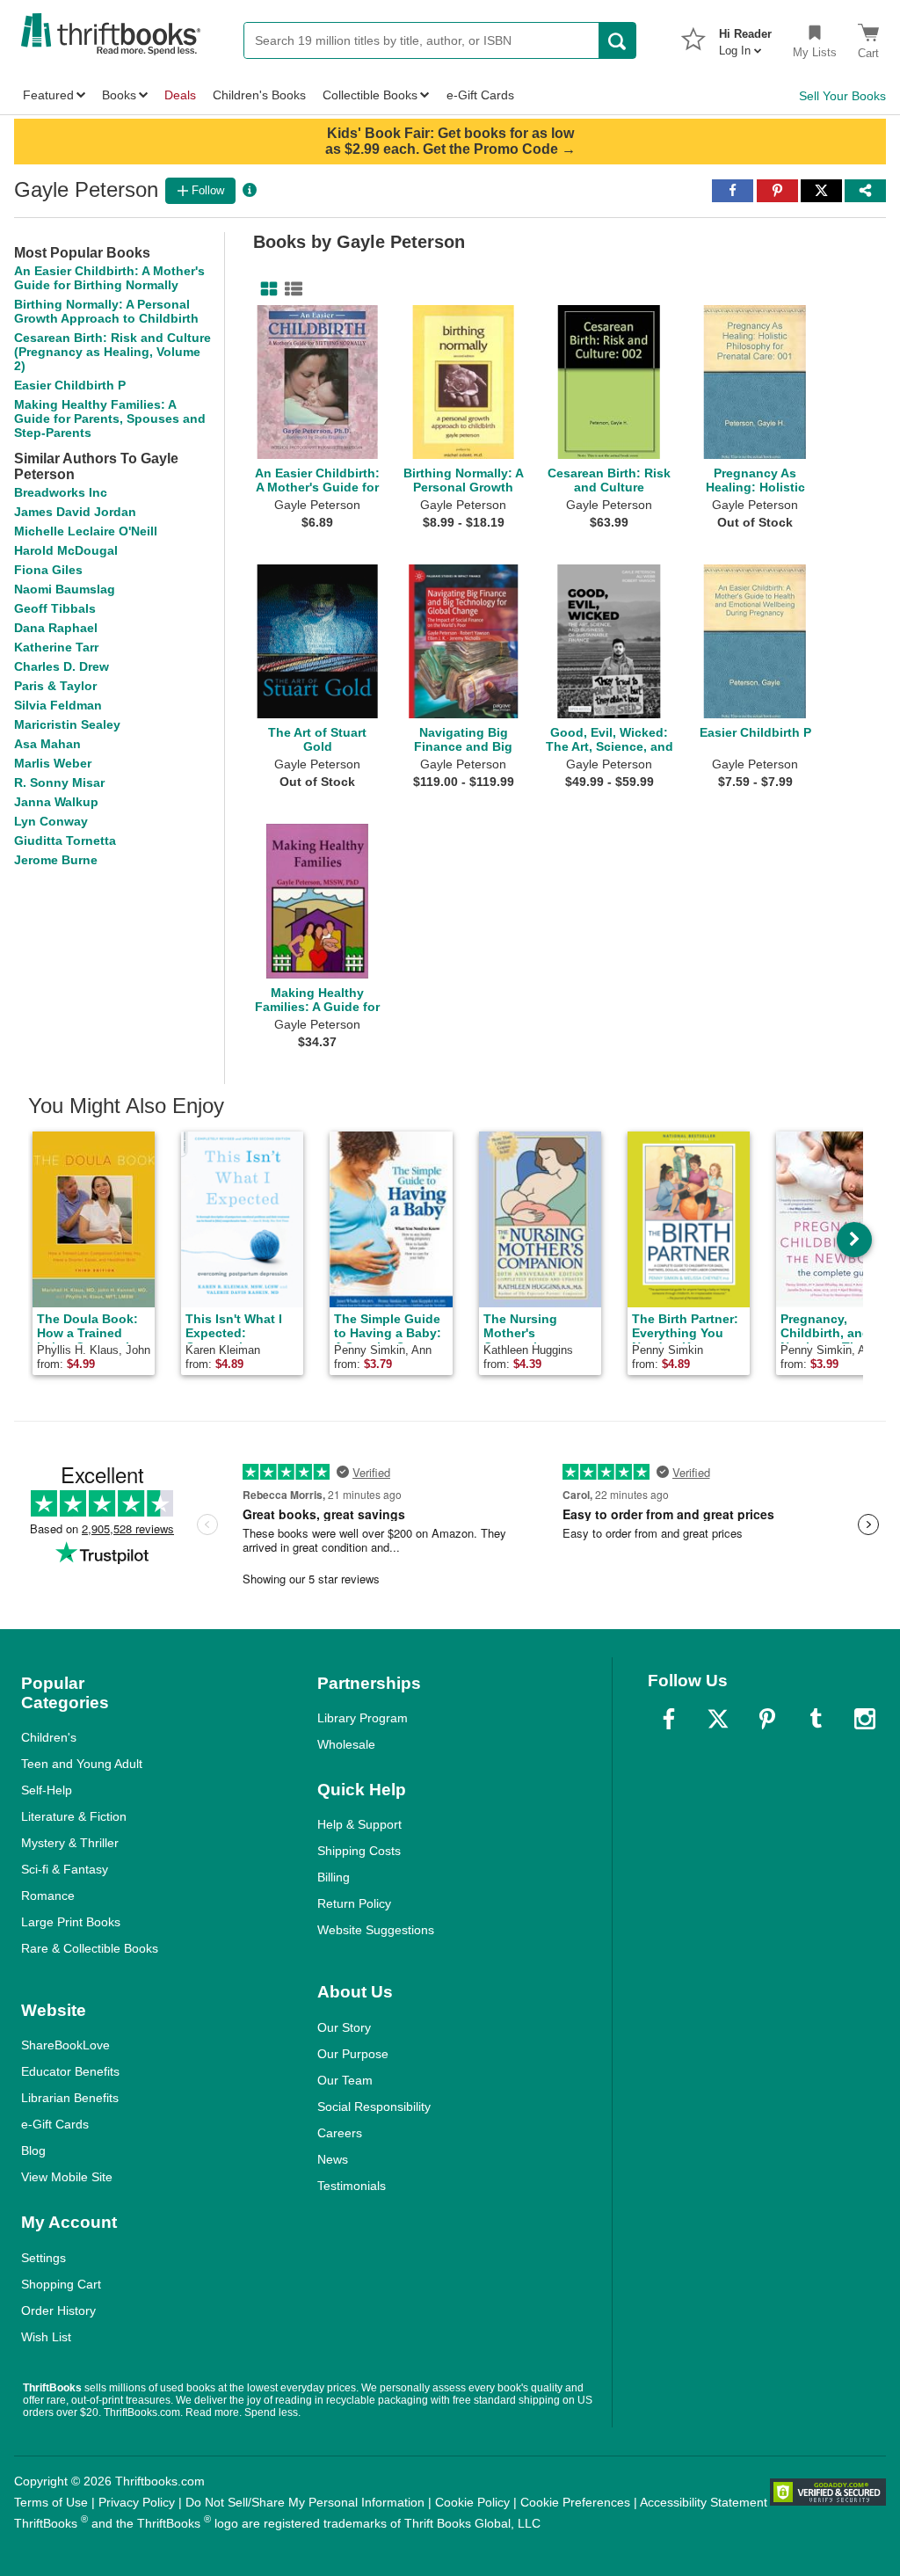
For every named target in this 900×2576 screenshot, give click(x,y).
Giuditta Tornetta (65, 840)
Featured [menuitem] (48, 95)
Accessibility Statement (704, 2502)
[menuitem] (745, 37)
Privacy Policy (137, 2502)
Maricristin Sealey (67, 724)
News (333, 2159)
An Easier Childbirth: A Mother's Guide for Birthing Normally (109, 278)
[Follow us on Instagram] (865, 1719)
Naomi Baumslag (65, 589)
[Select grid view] (265, 289)
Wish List (46, 2337)
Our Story (344, 2027)
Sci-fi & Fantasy (65, 1869)
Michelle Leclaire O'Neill (86, 531)
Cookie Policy (472, 2502)
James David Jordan (75, 512)
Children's (49, 1737)
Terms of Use (51, 2502)
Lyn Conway (51, 821)
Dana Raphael (56, 628)
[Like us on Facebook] (669, 1719)
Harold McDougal (66, 550)
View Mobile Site (67, 2177)
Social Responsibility (374, 2107)
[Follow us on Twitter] (718, 1719)
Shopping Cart (61, 2284)
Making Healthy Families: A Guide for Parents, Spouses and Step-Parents (110, 418)
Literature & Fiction (74, 1816)
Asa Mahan (47, 744)
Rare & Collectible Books (90, 1948)
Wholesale (346, 1744)
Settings (44, 2258)
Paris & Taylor (55, 686)
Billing (334, 1877)
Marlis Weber (53, 763)
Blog (33, 2150)
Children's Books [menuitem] (259, 95)
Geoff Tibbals (55, 608)
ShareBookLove (65, 2045)
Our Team (345, 2080)
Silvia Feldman (58, 705)
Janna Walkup (56, 802)
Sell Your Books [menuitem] (842, 96)
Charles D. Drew (62, 666)
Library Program (363, 1718)
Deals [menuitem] (180, 95)
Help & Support (359, 1824)
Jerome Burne (56, 860)
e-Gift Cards (55, 2124)
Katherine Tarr (56, 647)
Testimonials (352, 2186)
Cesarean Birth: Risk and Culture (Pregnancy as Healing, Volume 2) (112, 352)
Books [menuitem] (119, 95)
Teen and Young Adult (82, 1764)
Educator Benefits (70, 2071)
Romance (48, 1896)
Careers (340, 2133)
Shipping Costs (359, 1851)
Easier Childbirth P (70, 385)
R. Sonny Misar (59, 782)
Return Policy (354, 1903)
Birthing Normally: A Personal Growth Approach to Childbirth (106, 311)
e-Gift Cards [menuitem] (480, 95)
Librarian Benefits (70, 2098)
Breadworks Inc (61, 492)
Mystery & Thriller (70, 1843)
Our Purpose (353, 2054)
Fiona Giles (48, 570)
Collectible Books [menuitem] (370, 95)
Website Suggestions (376, 1930)
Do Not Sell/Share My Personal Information (305, 2502)
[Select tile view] (290, 289)
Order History (58, 2310)
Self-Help (47, 1790)
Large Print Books (71, 1922)
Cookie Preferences (575, 2502)
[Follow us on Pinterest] (767, 1719)
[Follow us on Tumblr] (816, 1719)
